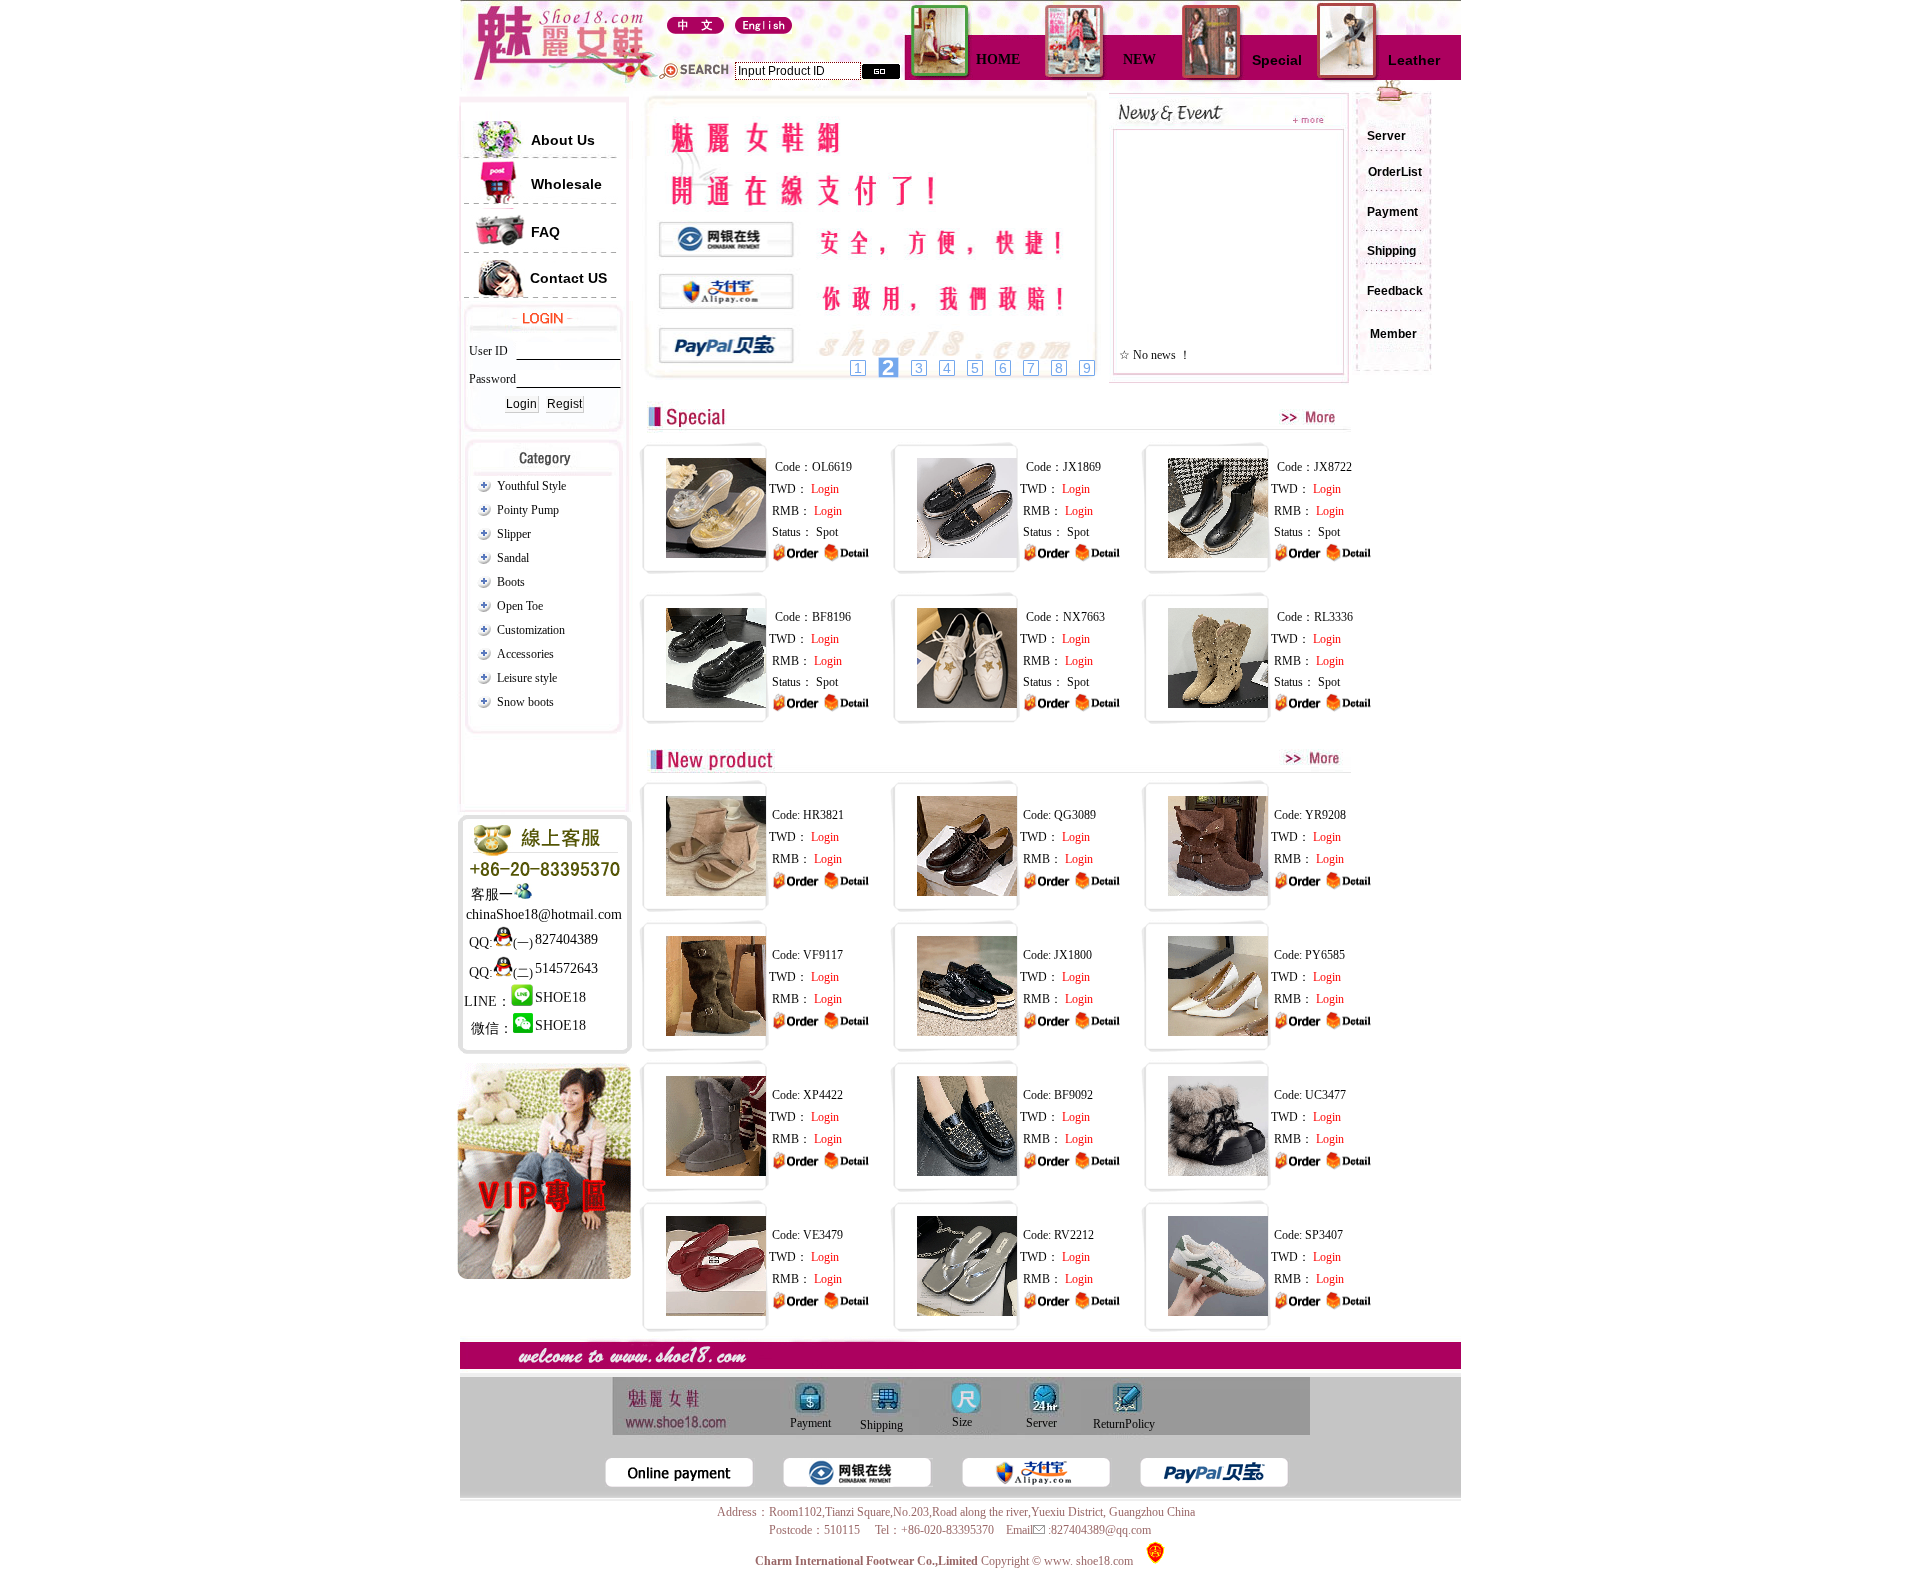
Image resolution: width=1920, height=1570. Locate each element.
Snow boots (525, 702)
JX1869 (1082, 467)
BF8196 (831, 617)
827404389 (566, 939)
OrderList (1395, 172)
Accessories (525, 654)
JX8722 (1333, 467)
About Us (563, 140)
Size (960, 1422)
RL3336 (1333, 617)
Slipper (514, 534)
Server (1379, 136)
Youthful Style (531, 486)
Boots (511, 582)
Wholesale (566, 184)
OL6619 (832, 467)
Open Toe (520, 606)
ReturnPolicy (1122, 1424)
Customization (531, 630)
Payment (1385, 212)
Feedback (1395, 291)
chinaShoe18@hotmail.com (544, 914)
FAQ (545, 232)
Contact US (568, 278)
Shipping (1384, 251)
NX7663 (1084, 617)
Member (1384, 334)
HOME (998, 59)
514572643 (566, 968)
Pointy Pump (528, 510)
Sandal (513, 558)
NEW (1139, 59)
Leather (1414, 60)
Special (1277, 60)
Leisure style (527, 678)
